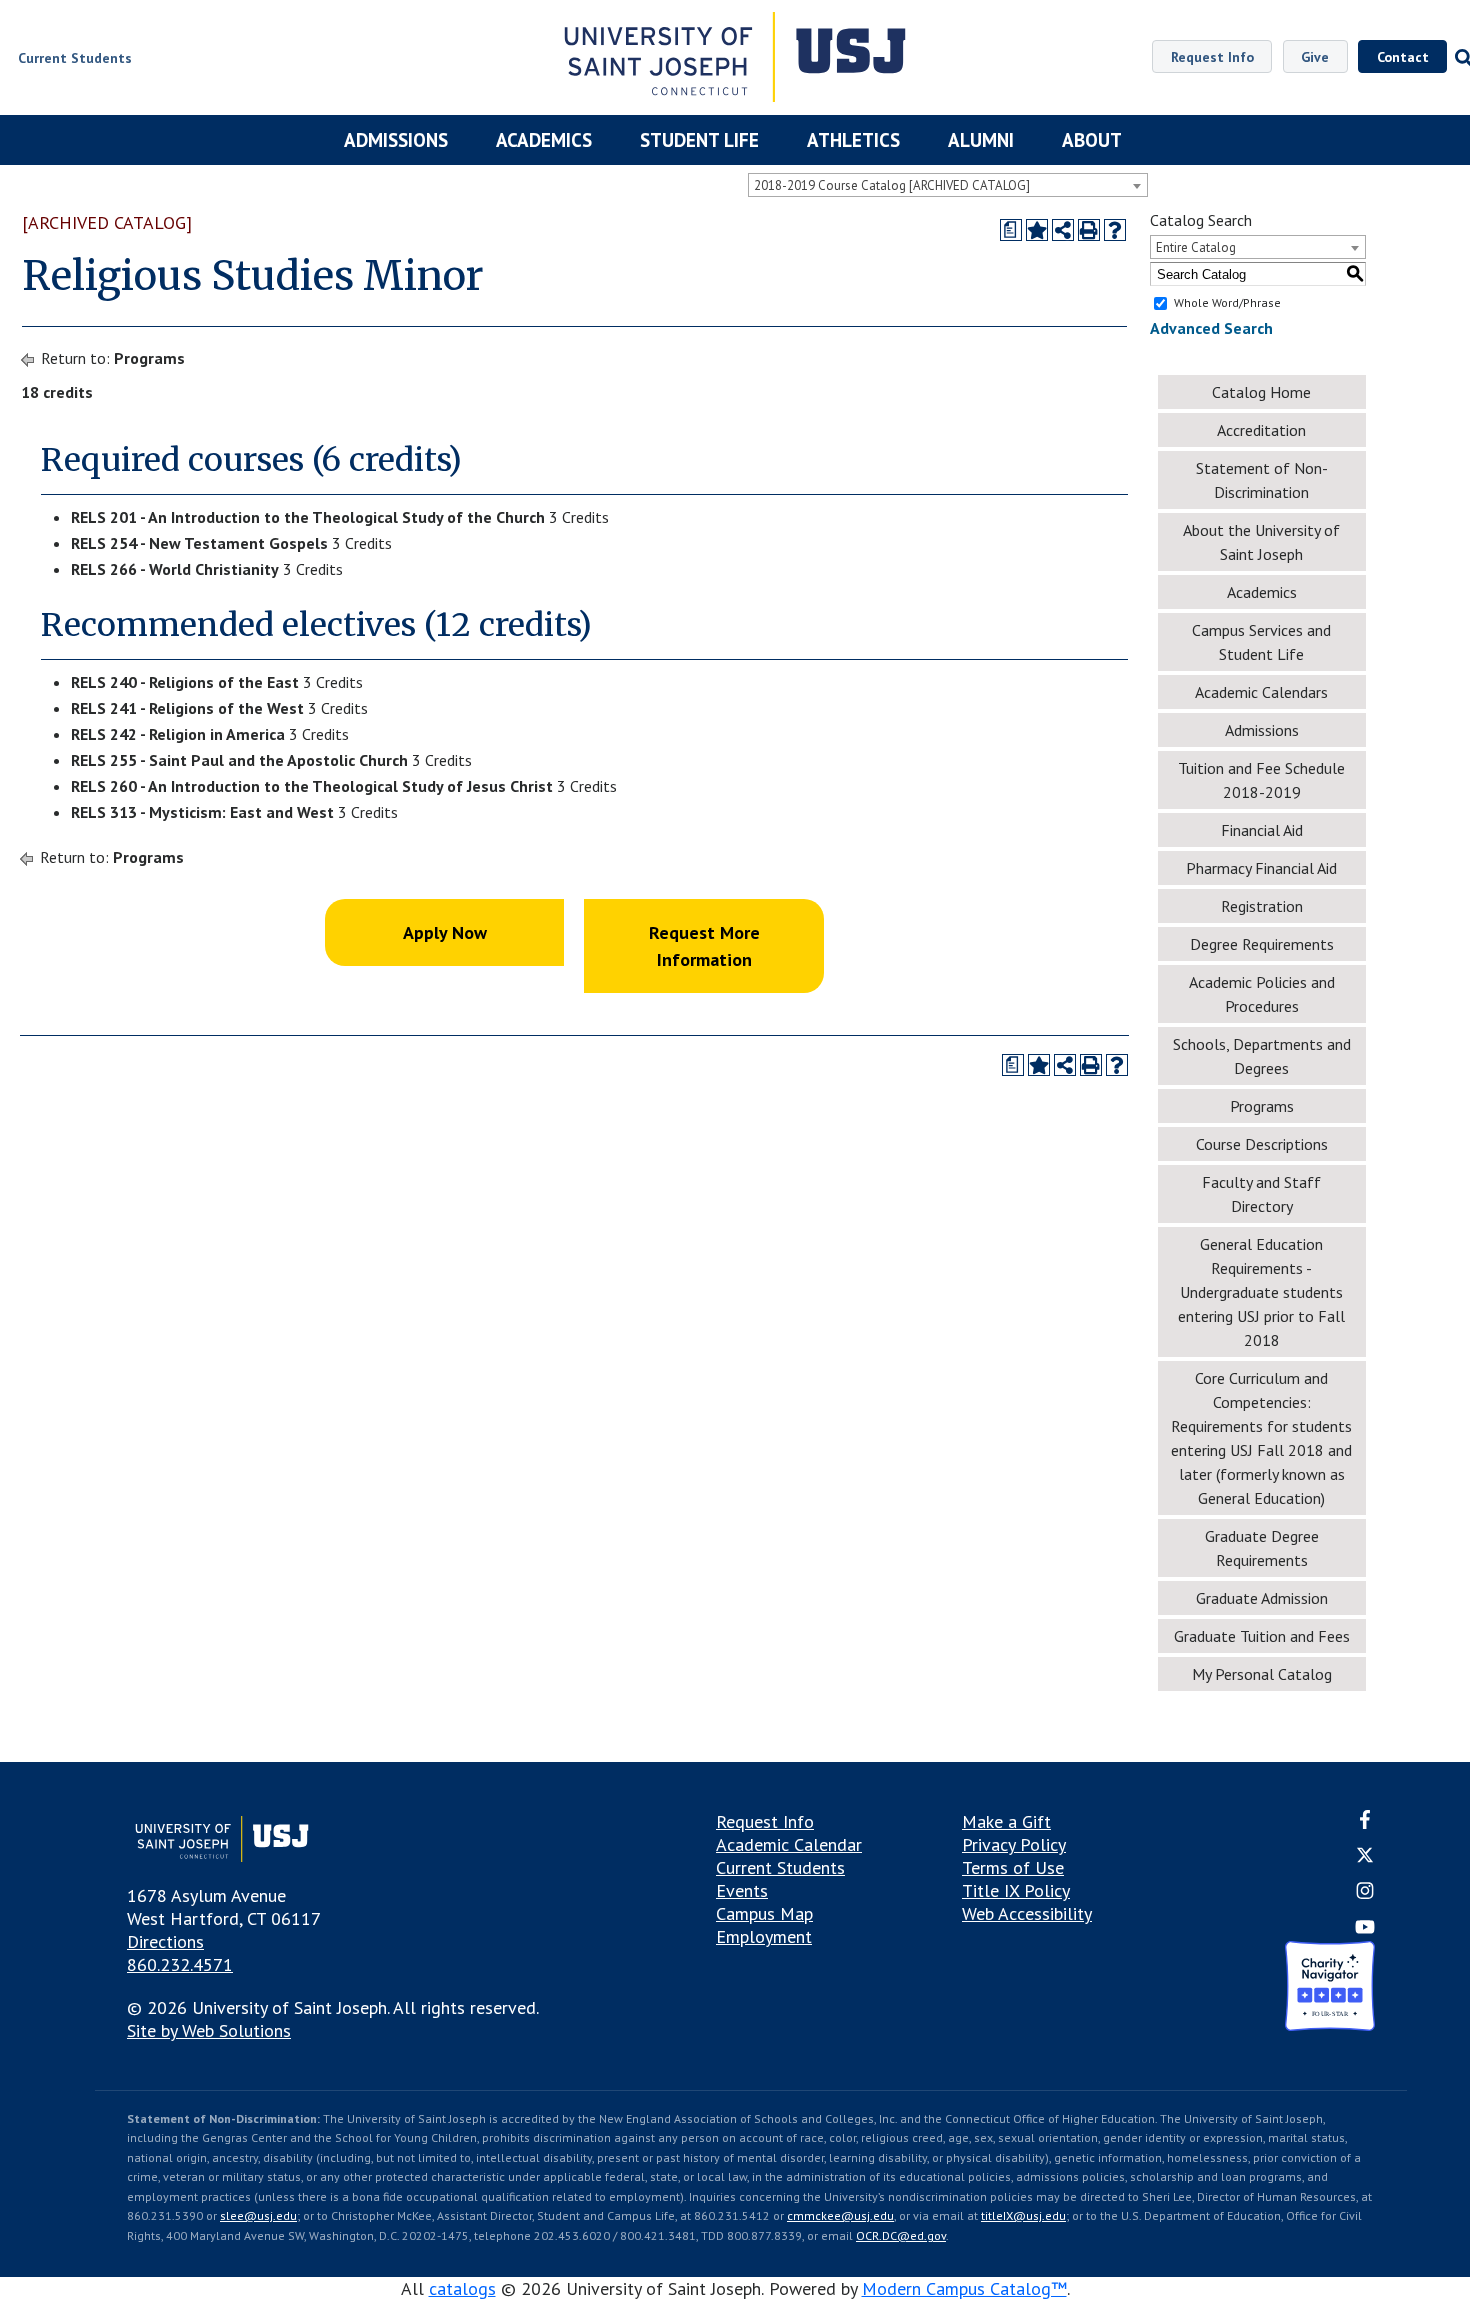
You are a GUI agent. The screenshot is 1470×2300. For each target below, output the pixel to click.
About (1092, 140)
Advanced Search (1211, 328)
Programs (149, 358)
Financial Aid (1262, 830)
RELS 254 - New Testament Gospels (199, 543)
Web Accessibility (1027, 1913)
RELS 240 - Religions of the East (185, 682)
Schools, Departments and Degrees (1262, 1056)
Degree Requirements (1262, 944)
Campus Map (764, 1913)
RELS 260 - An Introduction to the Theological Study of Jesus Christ (312, 786)
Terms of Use (1013, 1867)
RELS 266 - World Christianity (175, 569)
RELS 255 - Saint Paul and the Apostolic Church (239, 760)
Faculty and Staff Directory (1261, 1194)
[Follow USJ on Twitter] (1365, 1857)
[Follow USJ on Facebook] (1365, 1822)
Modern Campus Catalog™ (964, 2288)
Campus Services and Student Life (1261, 642)
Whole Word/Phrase (1227, 302)
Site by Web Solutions (209, 2030)
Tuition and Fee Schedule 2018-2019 (1261, 780)
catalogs (462, 2288)
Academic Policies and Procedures (1262, 994)
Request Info (1212, 57)
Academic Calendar (789, 1844)
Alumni (981, 140)
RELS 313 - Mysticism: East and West (202, 812)
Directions (165, 1941)
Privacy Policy (1014, 1844)
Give (1315, 57)
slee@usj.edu (258, 2215)
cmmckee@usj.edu (840, 2215)
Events (742, 1890)
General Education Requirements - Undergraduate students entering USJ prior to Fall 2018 (1261, 1292)
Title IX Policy (1016, 1890)
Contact (1403, 57)
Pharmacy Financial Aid (1261, 868)
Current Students (780, 1867)
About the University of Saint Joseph (1261, 542)
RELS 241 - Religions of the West (187, 708)
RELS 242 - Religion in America (178, 734)
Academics (544, 140)
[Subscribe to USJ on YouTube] (1365, 1929)
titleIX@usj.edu (1023, 2215)
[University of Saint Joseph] (735, 59)
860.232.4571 (180, 1964)
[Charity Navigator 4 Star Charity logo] (1330, 1988)
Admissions (396, 140)
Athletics (853, 140)
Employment (764, 1936)
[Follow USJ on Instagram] (1365, 1894)
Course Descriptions (1262, 1144)
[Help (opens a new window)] (1115, 230)
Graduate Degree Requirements (1262, 1548)
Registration (1262, 906)
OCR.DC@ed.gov (901, 2235)
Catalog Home (1261, 392)
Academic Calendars (1261, 692)
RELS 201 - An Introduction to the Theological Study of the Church (308, 517)
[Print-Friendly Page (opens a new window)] (1089, 230)
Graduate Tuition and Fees (1262, 1636)
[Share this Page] (1063, 230)
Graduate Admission (1262, 1598)
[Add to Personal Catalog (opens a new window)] (1037, 230)
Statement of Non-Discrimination (1262, 480)
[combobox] (948, 185)
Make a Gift (1006, 1821)
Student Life (699, 140)
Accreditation (1261, 430)
